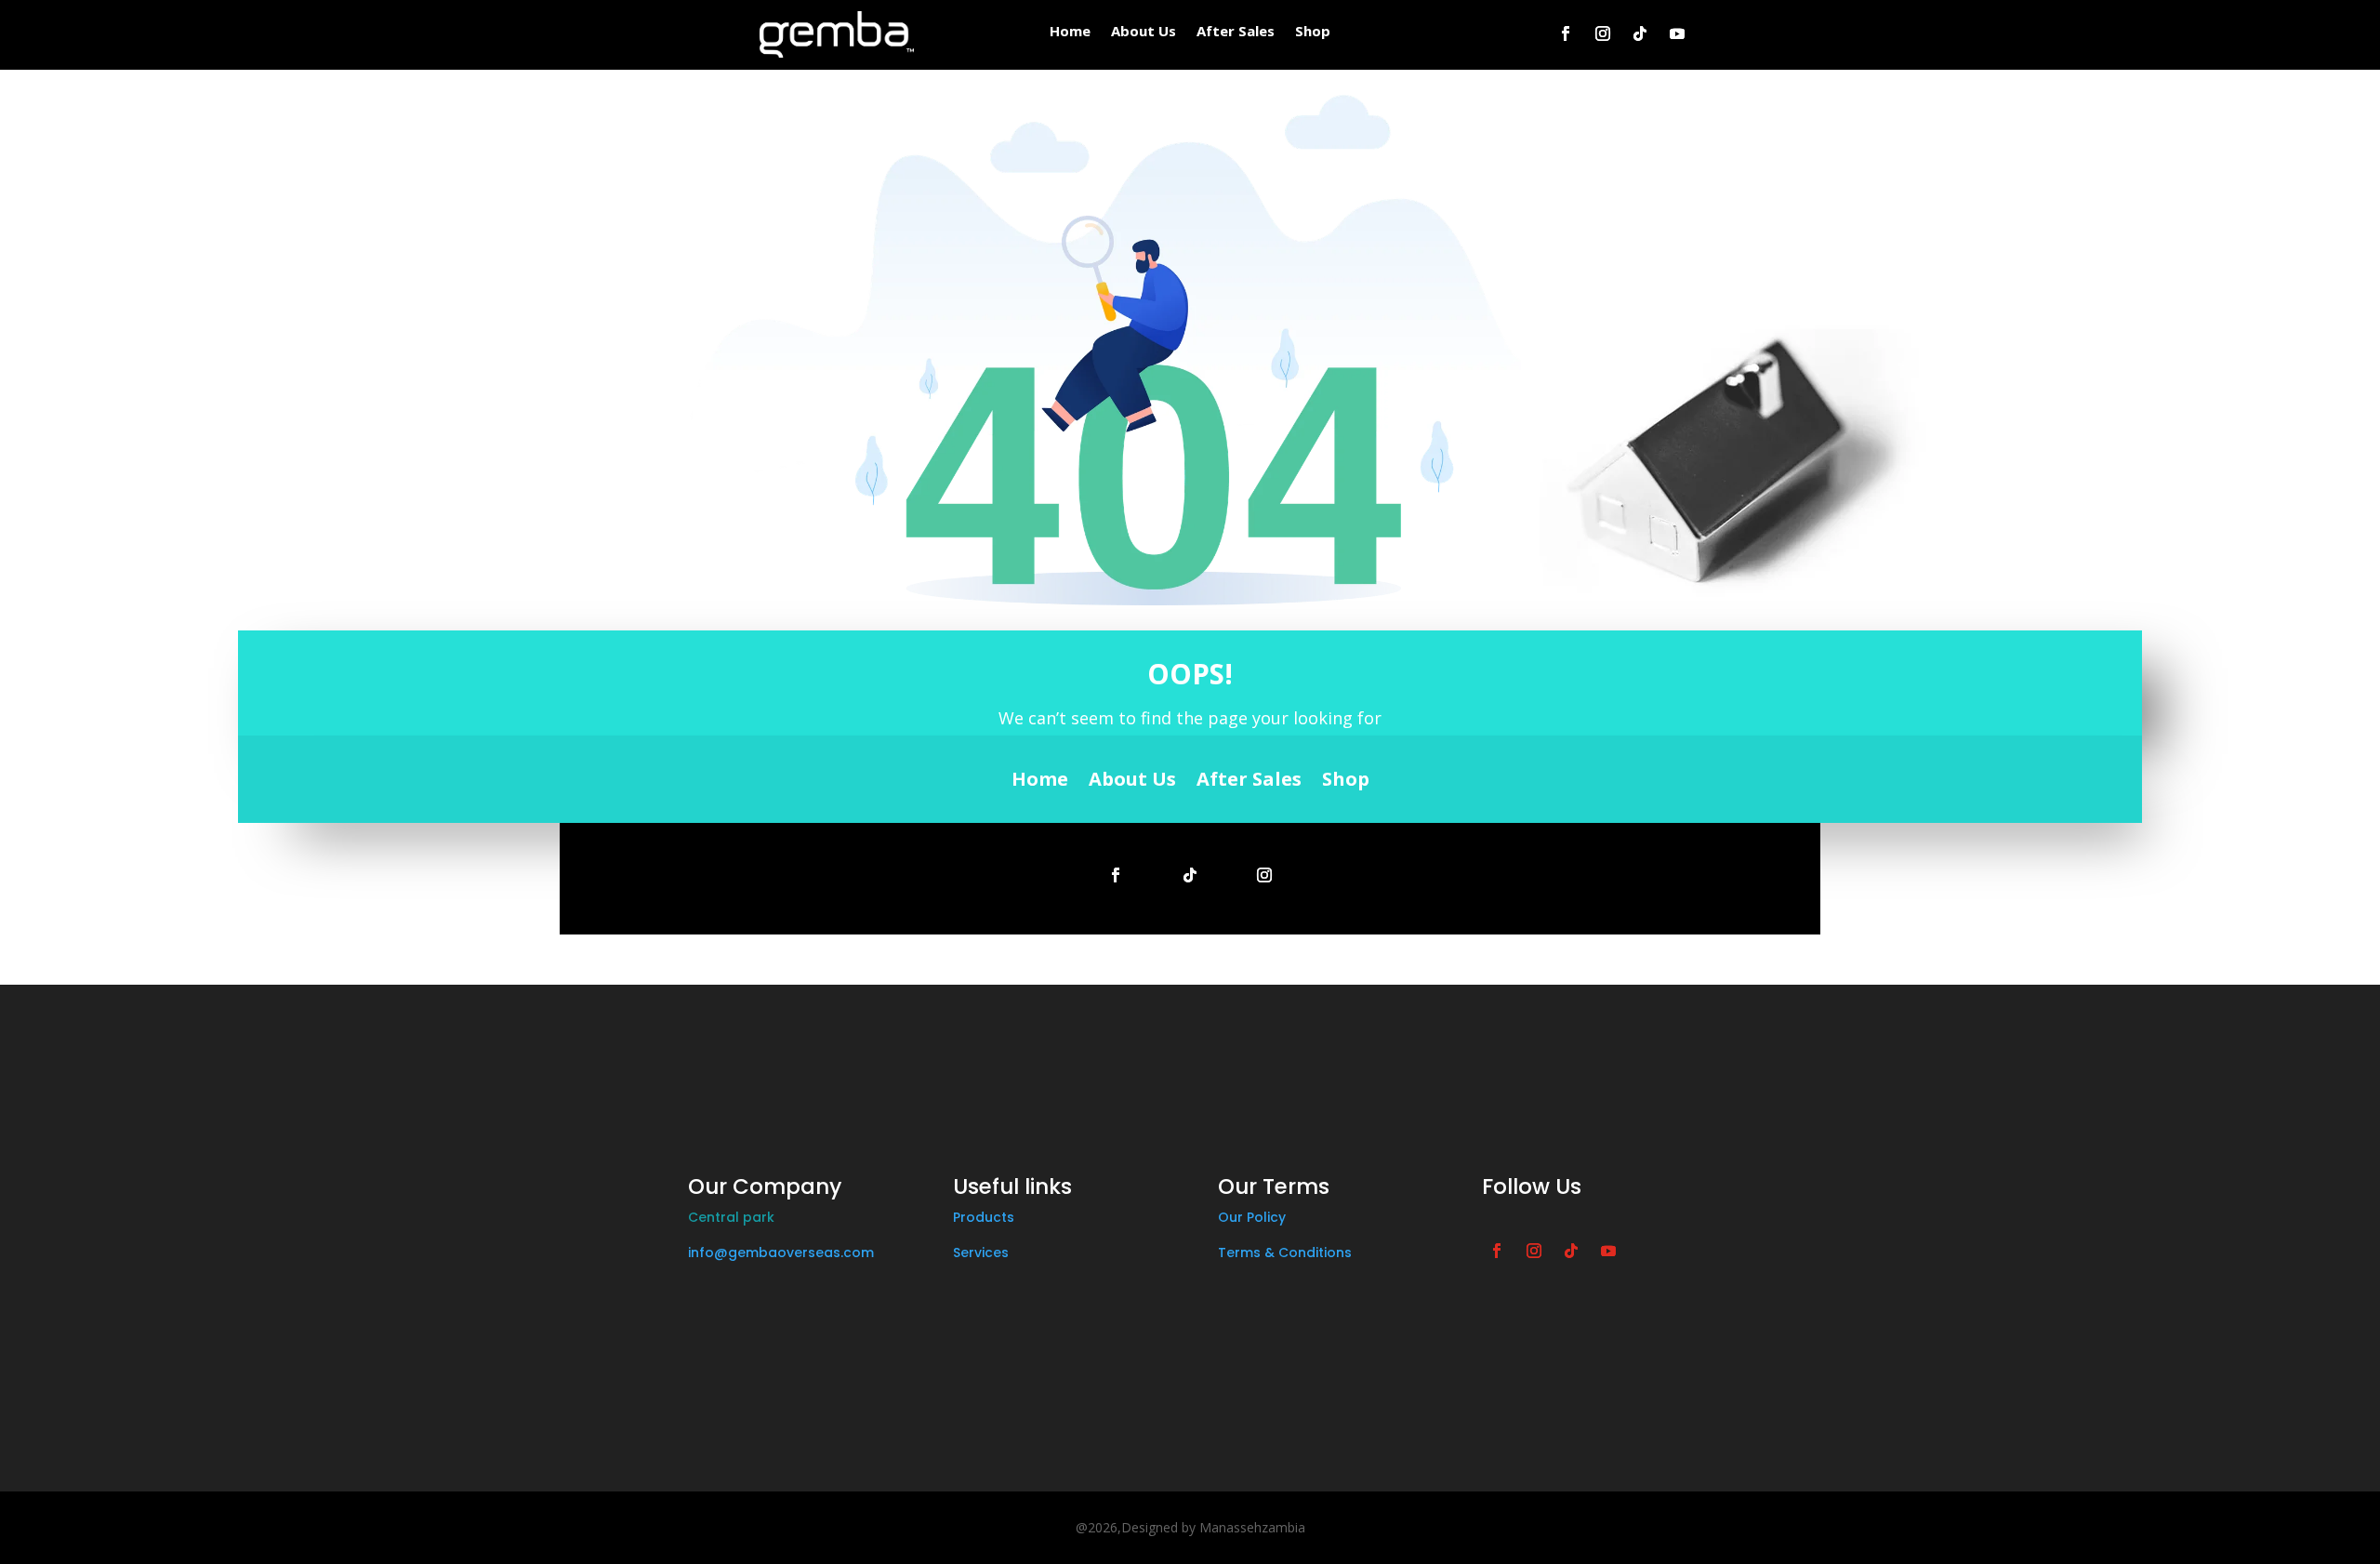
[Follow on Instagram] (1603, 33)
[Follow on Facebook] (1566, 33)
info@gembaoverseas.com (781, 1253)
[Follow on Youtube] (1677, 33)
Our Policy (1252, 1217)
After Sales (1236, 32)
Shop (1313, 32)
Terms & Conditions (1285, 1253)
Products (984, 1217)
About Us (1144, 32)
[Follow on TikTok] (1640, 33)
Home (1070, 32)
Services (981, 1253)
